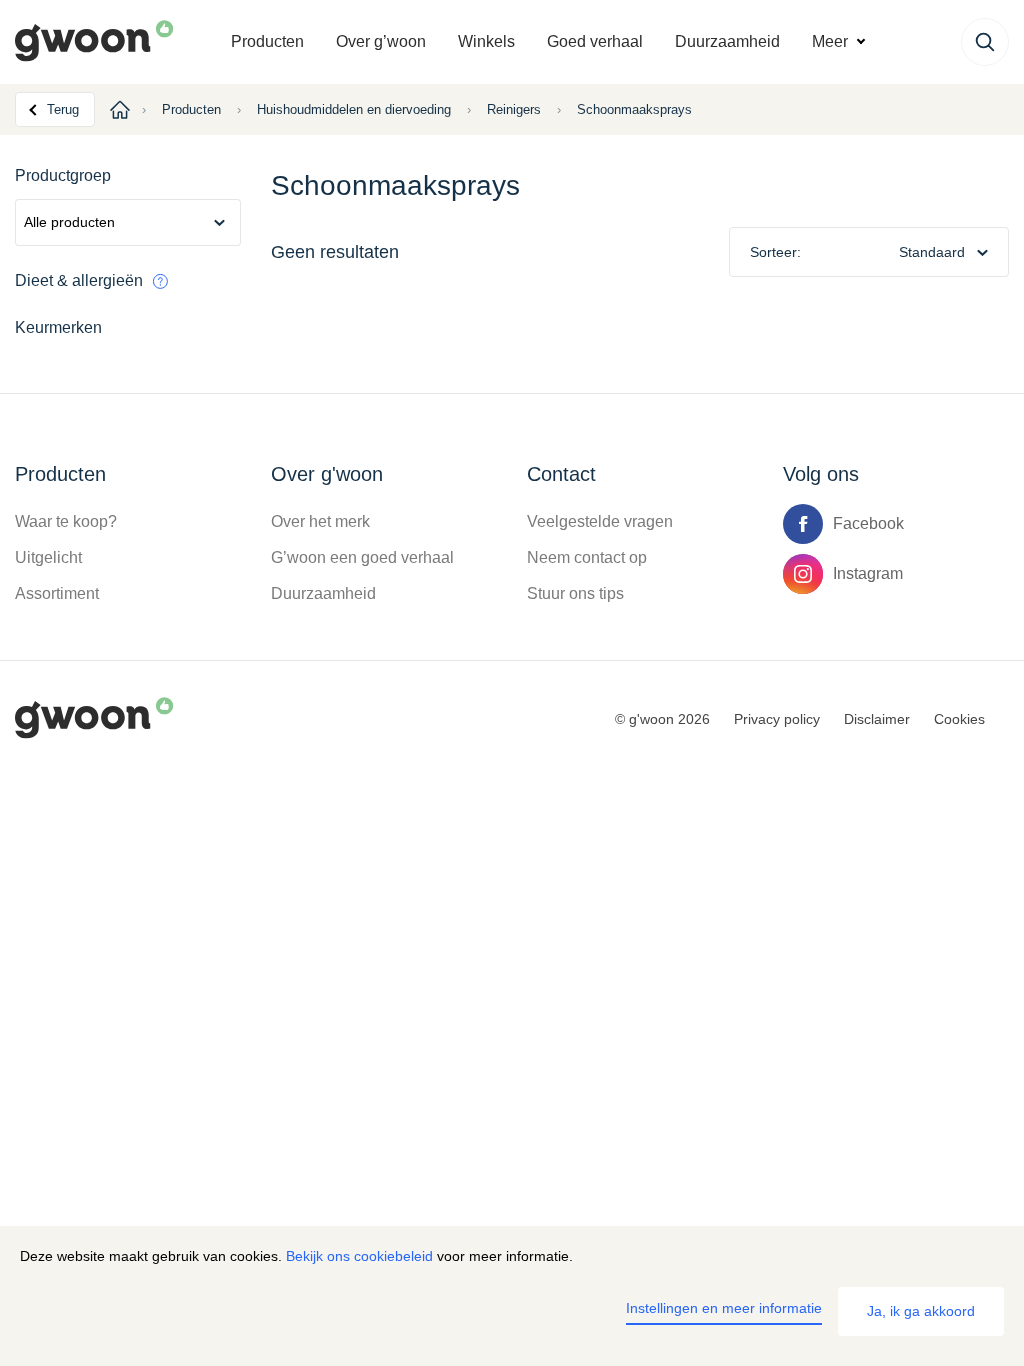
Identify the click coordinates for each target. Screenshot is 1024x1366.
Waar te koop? (66, 521)
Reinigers (514, 109)
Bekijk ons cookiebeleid (359, 1256)
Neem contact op (587, 557)
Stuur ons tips (575, 593)
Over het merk (320, 521)
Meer (830, 41)
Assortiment (57, 593)
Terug (63, 109)
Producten (267, 41)
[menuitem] (267, 42)
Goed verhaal (595, 41)
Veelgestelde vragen (600, 521)
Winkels (486, 41)
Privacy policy (777, 719)
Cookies (959, 719)
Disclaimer (877, 719)
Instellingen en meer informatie (724, 1308)
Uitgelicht (48, 557)
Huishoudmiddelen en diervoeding (354, 109)
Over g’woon (381, 41)
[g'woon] (115, 42)
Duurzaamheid (727, 41)
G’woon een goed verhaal (362, 557)
